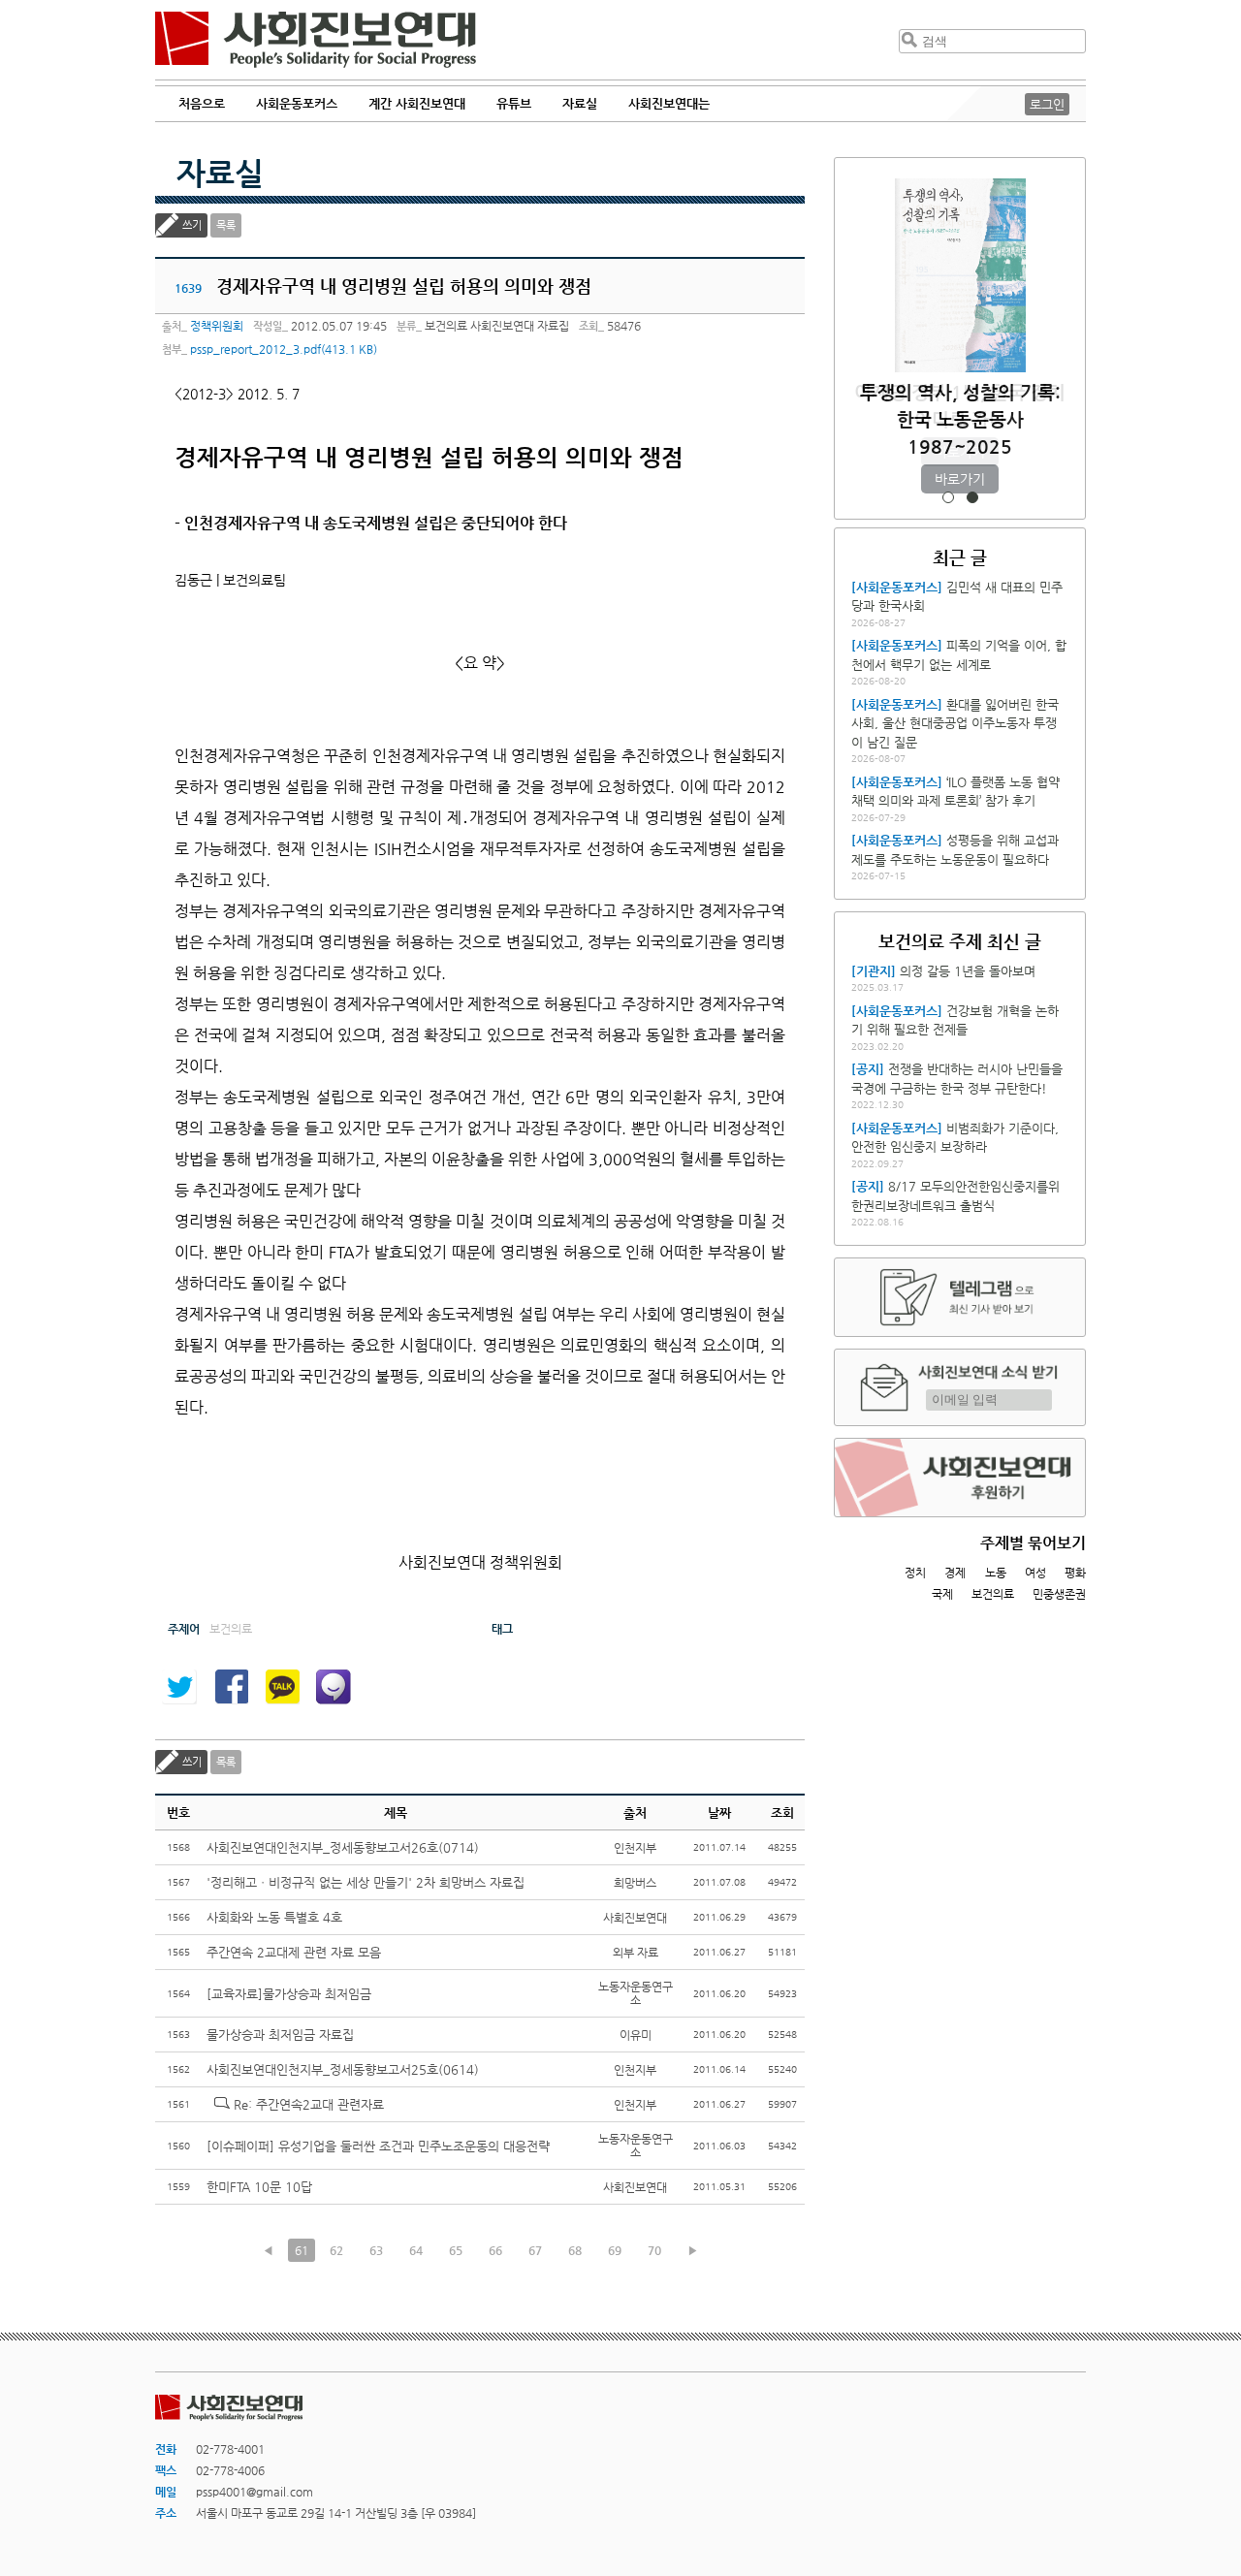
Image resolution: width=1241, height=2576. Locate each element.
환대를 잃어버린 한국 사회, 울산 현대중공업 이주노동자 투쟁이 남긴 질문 (955, 723)
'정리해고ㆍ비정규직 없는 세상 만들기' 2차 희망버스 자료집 (366, 1882)
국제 (942, 1594)
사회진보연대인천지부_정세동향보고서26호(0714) (343, 1847)
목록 (226, 225)
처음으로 (202, 103)
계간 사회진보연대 (417, 103)
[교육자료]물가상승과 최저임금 (289, 1994)
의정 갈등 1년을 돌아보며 (968, 971)
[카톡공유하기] (282, 1687)
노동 (996, 1573)
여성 (1035, 1573)
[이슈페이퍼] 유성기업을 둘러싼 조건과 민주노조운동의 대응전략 (378, 2146)
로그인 (1047, 104)
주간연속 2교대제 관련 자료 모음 (294, 1952)
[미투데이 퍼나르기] (334, 1687)
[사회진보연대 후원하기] (960, 1478)
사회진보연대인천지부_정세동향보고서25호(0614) (343, 2069)
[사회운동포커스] (897, 587)
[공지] (868, 1069)
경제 (955, 1573)
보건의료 (993, 1594)
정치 (915, 1573)
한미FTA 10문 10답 (259, 2187)
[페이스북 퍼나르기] (231, 1687)
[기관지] (874, 971)
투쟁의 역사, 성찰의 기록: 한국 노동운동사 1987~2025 (960, 419)
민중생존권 (1059, 1594)
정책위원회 (217, 326)
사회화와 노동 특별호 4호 (274, 1917)
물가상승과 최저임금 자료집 (280, 2035)
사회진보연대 (316, 40)
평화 (1075, 1573)
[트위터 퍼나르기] (179, 1687)
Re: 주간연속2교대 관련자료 (309, 2104)
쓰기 (192, 225)
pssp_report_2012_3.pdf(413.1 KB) (284, 349)
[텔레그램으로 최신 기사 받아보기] (960, 1297)
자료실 (220, 173)
